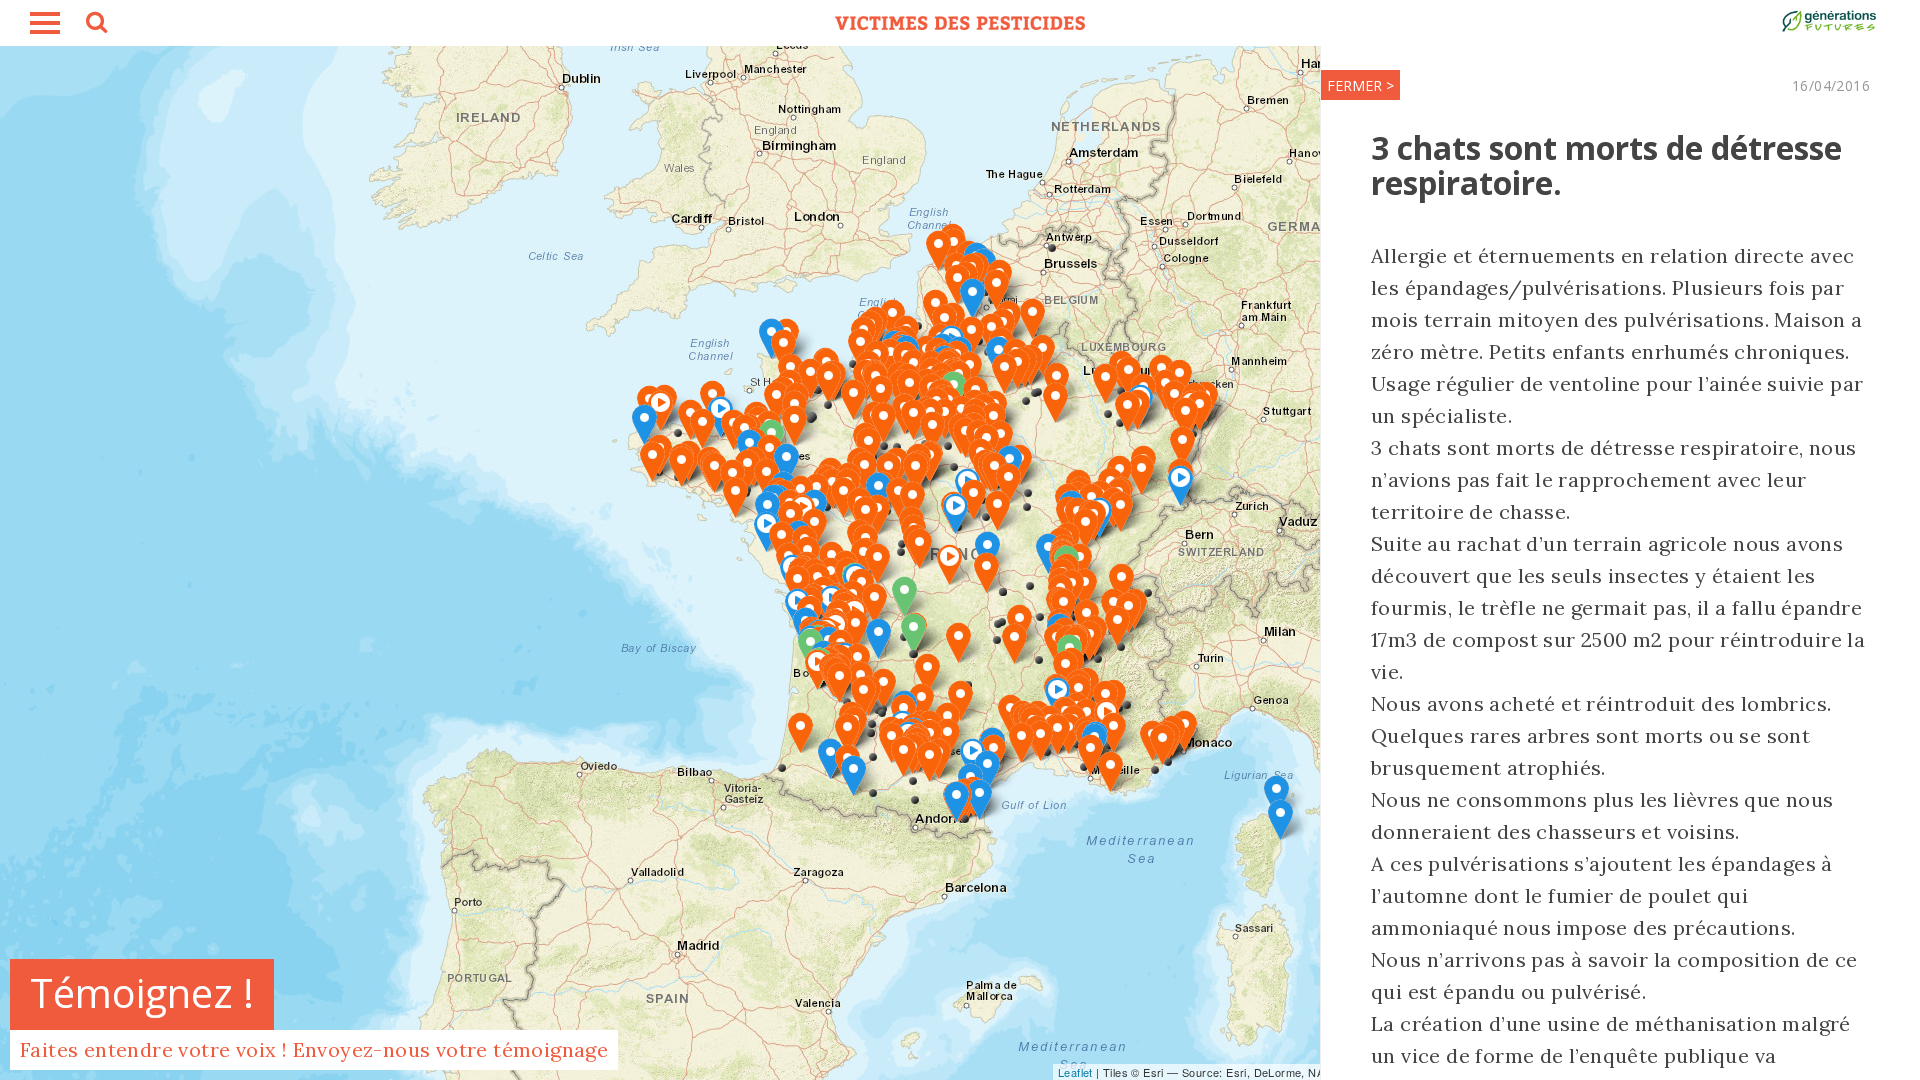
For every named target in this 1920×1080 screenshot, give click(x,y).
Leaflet (1075, 1072)
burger (45, 23)
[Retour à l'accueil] (960, 23)
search (95, 25)
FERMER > (1360, 85)
